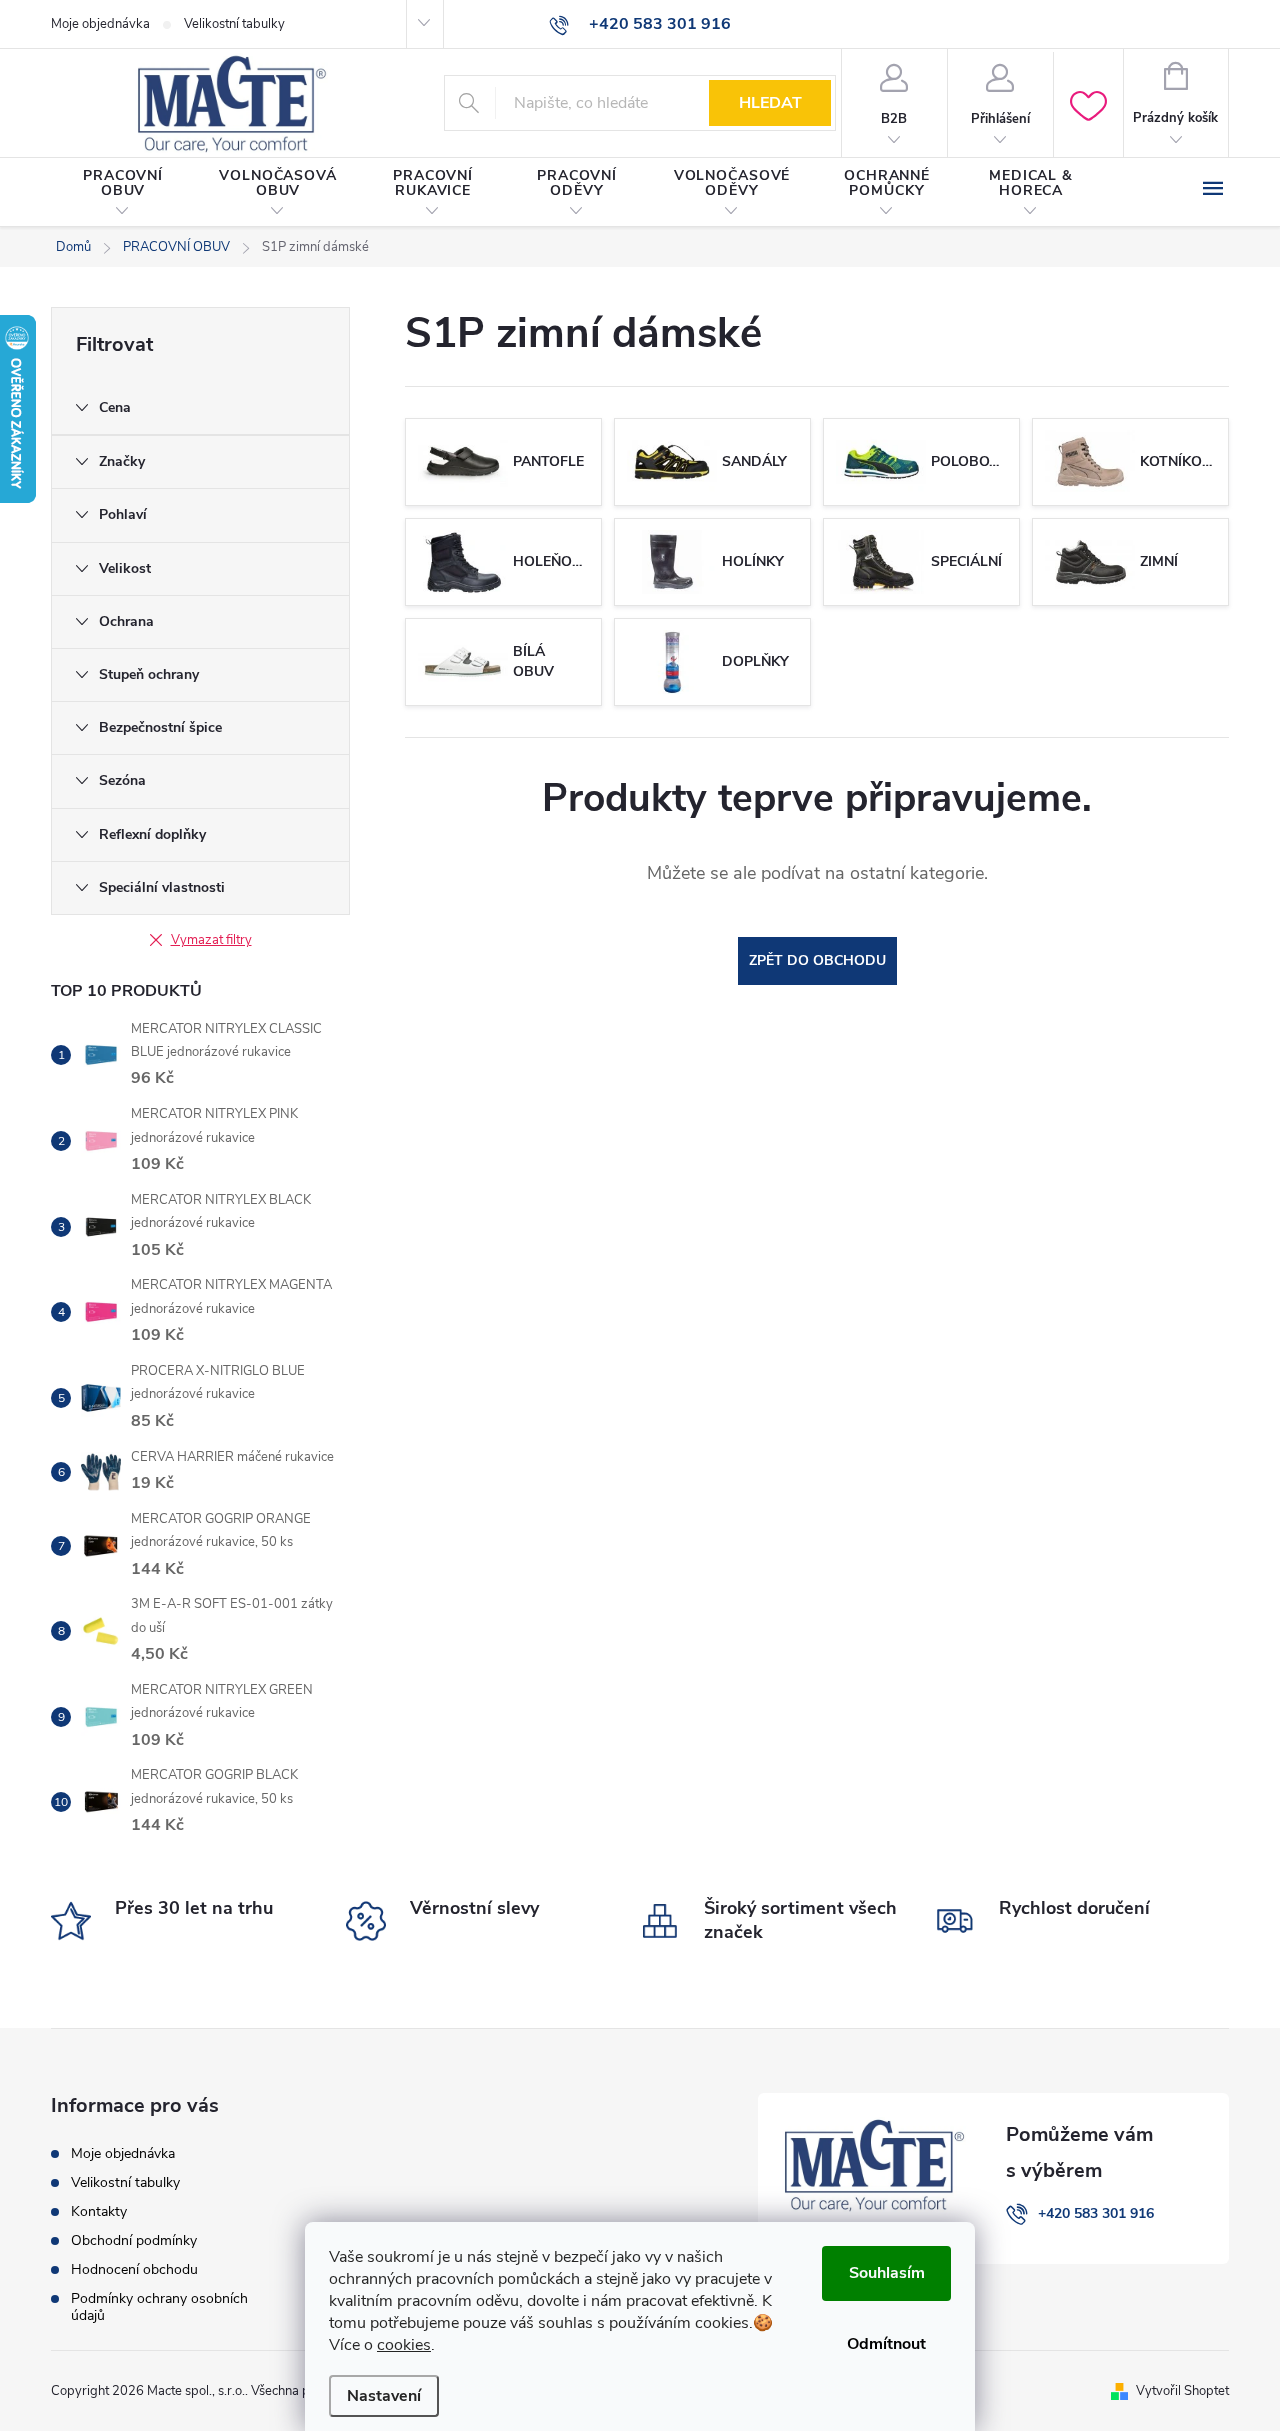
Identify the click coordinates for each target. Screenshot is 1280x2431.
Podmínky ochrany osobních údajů (159, 2307)
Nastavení (384, 2396)
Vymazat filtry (211, 940)
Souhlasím (887, 2273)
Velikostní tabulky (234, 24)
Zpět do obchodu (817, 960)
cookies (404, 2345)
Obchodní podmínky (134, 2240)
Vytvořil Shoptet (1182, 2391)
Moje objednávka (100, 24)
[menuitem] (123, 193)
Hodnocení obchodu (134, 2269)
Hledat (770, 103)
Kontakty (99, 2211)
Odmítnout (886, 2344)
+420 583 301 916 (1096, 2213)
